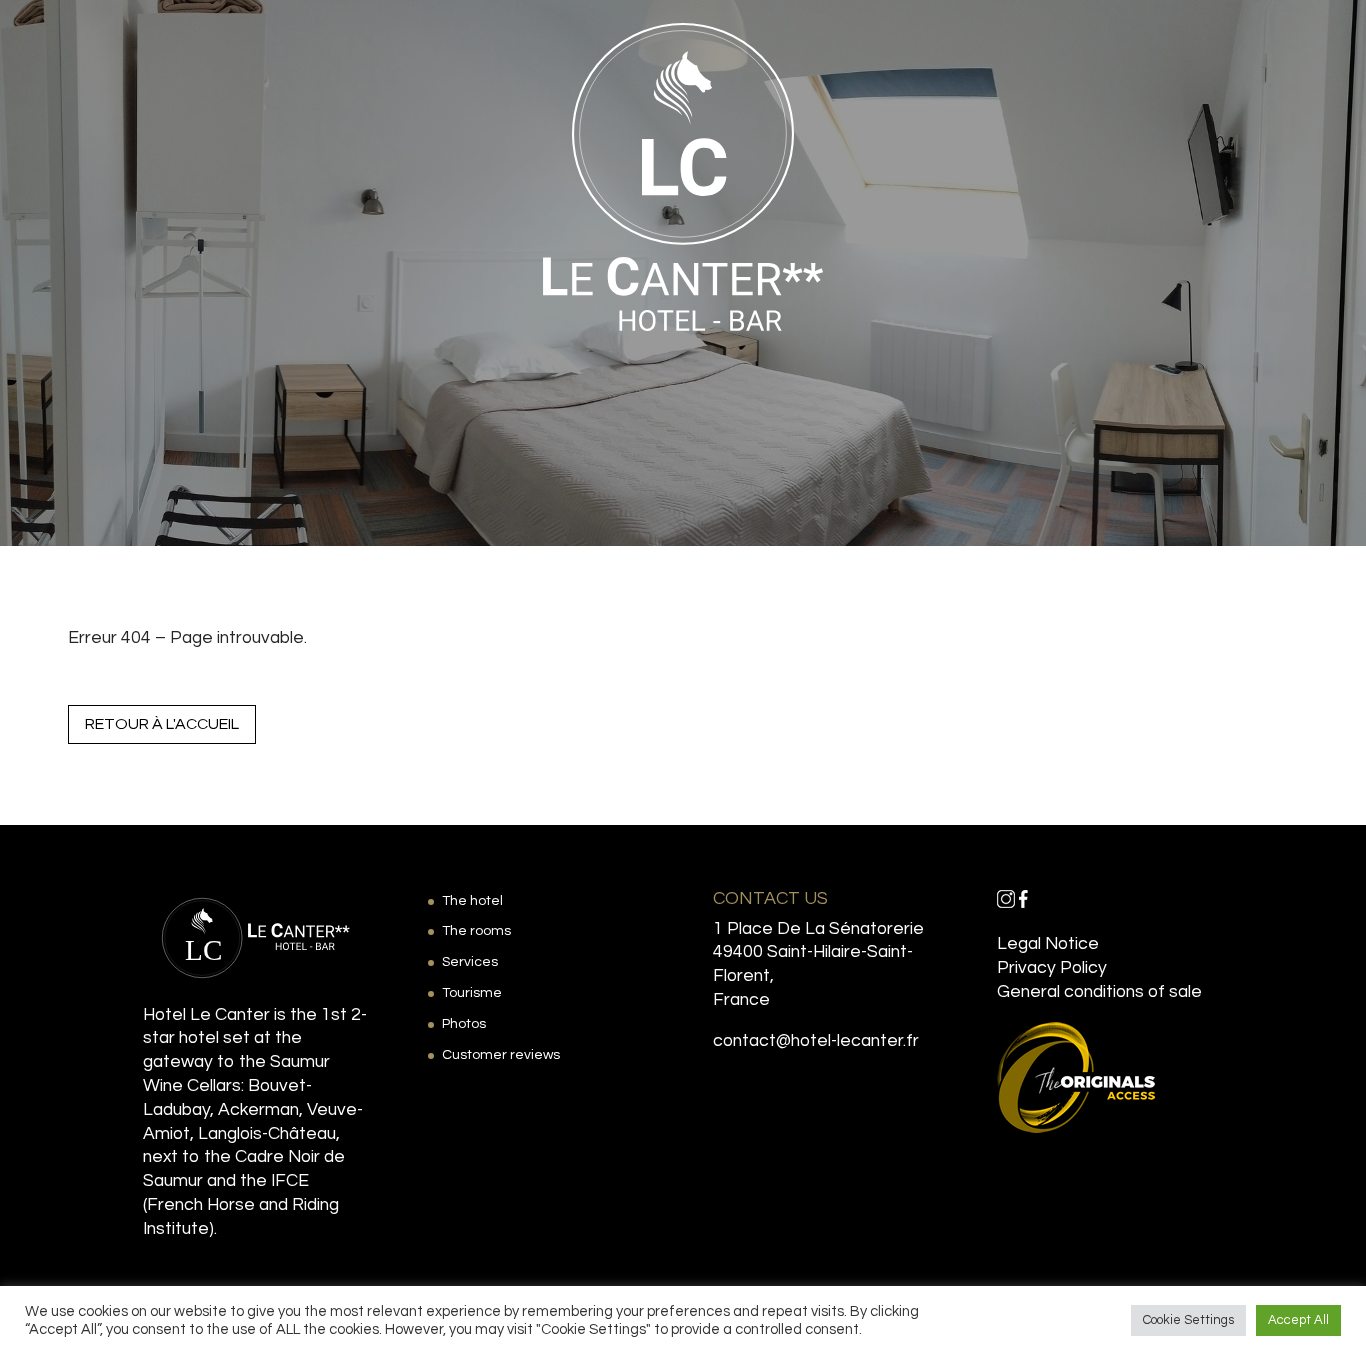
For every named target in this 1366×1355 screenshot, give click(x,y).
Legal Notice (1048, 944)
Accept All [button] (1298, 1320)
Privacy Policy (1052, 968)
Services (470, 962)
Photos (464, 1024)
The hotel (472, 901)
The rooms (476, 931)
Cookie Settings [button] (1188, 1320)
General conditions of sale (1099, 992)
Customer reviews (501, 1055)
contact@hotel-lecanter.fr (816, 1041)
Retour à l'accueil (162, 724)
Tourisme (472, 993)
